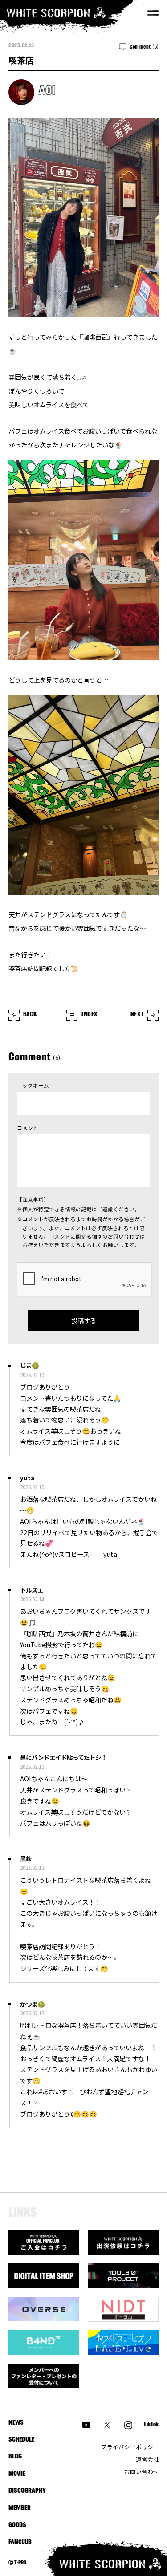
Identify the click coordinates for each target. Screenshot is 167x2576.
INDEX (90, 1015)
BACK (30, 1015)
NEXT (137, 1015)
